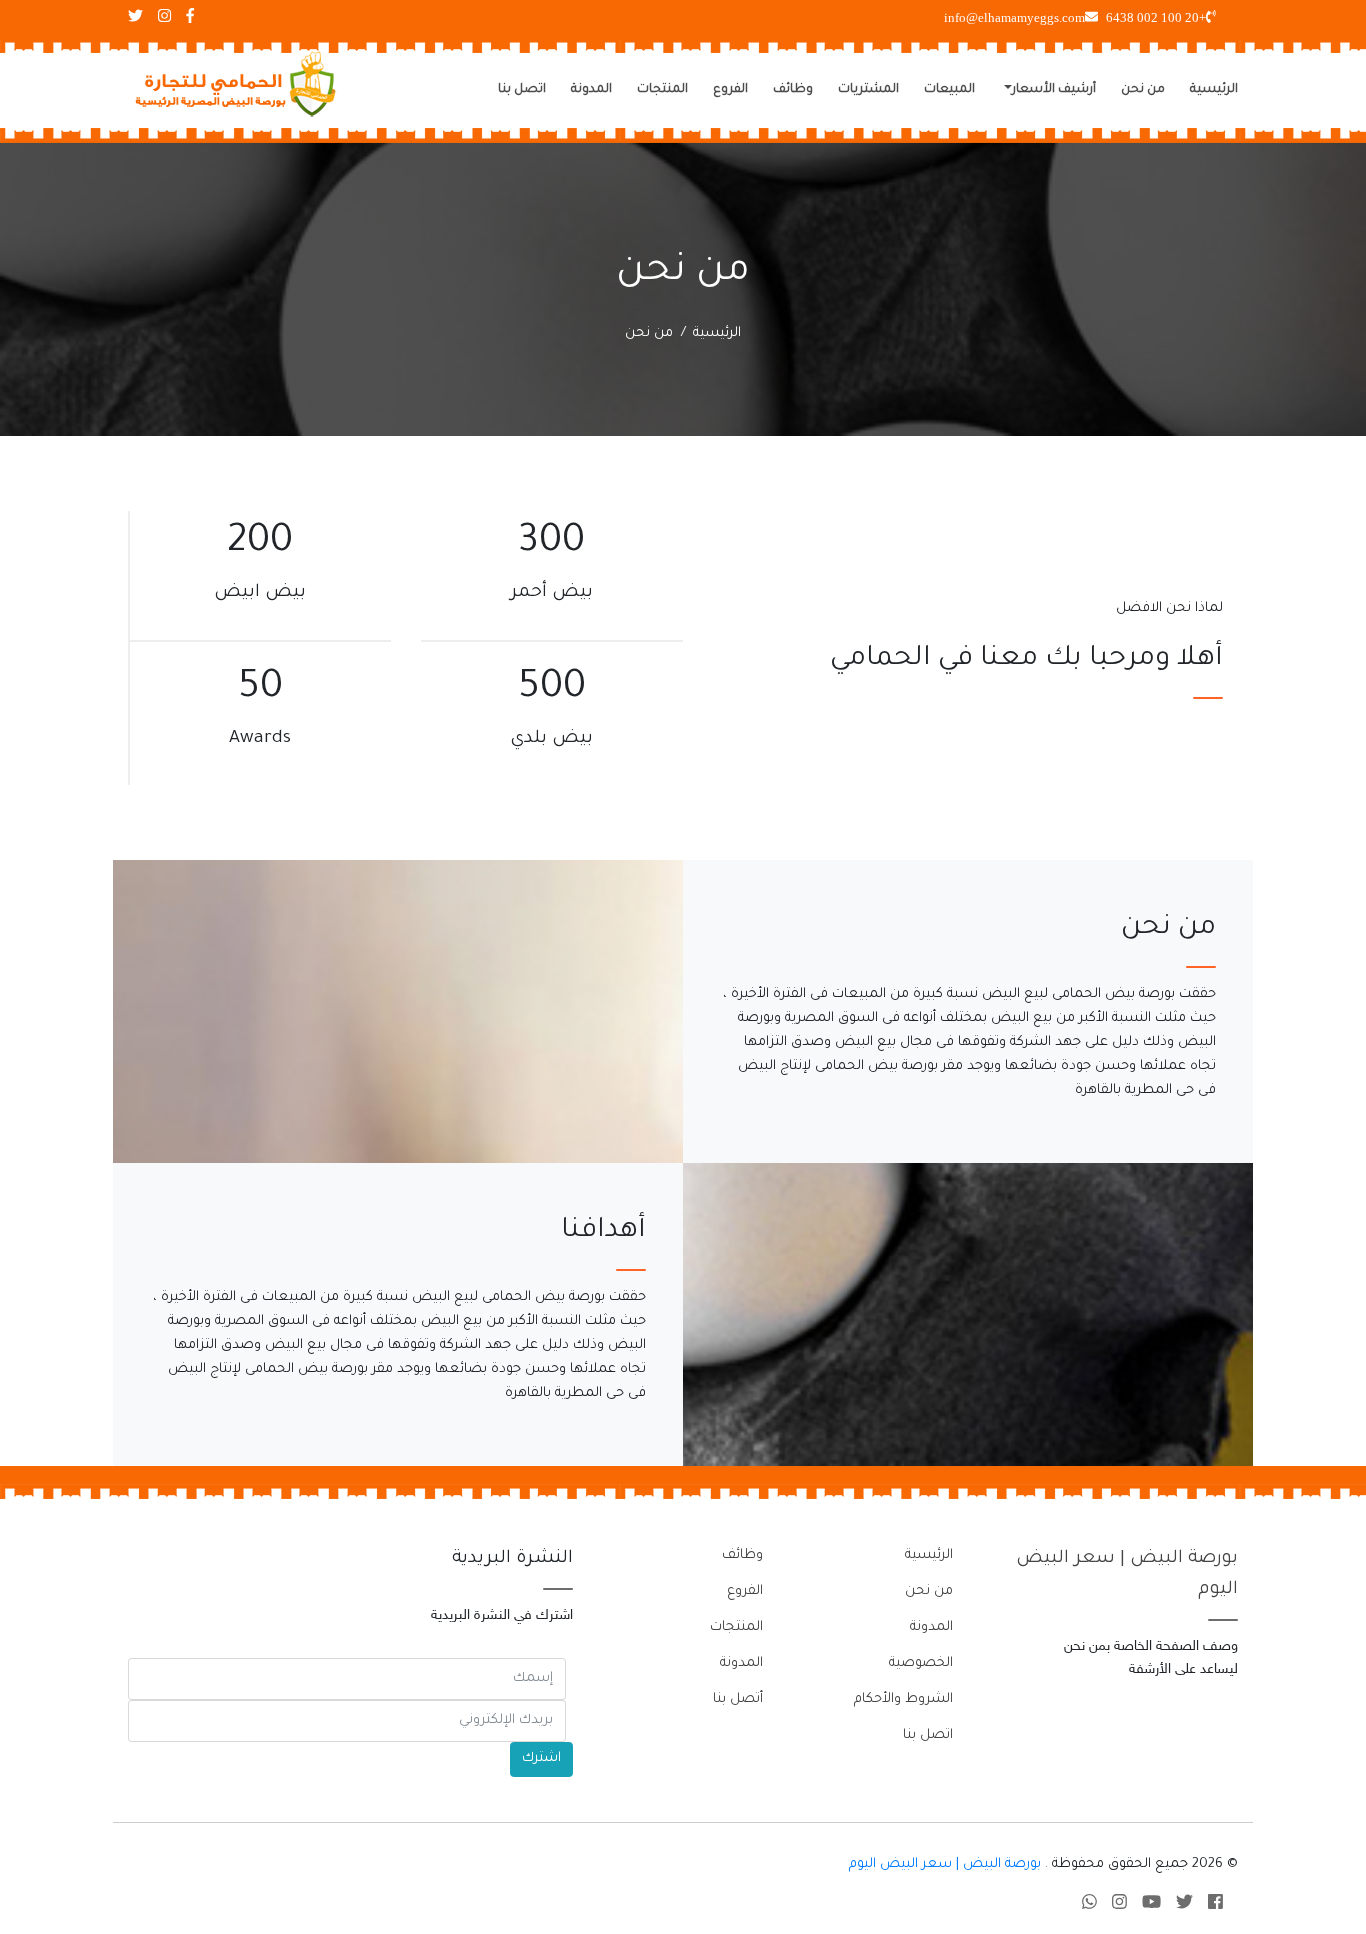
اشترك (541, 1758)
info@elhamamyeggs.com (1014, 17)
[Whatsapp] (1089, 1905)
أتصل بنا (738, 1699)
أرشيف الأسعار (1054, 90)
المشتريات (868, 90)
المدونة (591, 90)
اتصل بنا (522, 90)
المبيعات (949, 90)
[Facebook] (1215, 1905)
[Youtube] (1151, 1905)
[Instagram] (1119, 1905)
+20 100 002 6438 (1156, 17)
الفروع (730, 90)
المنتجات (662, 90)
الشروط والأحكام (903, 1699)
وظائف (793, 90)
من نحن (1143, 90)
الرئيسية (1214, 90)
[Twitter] (1184, 1905)
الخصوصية (921, 1663)
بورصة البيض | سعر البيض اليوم (945, 1864)
